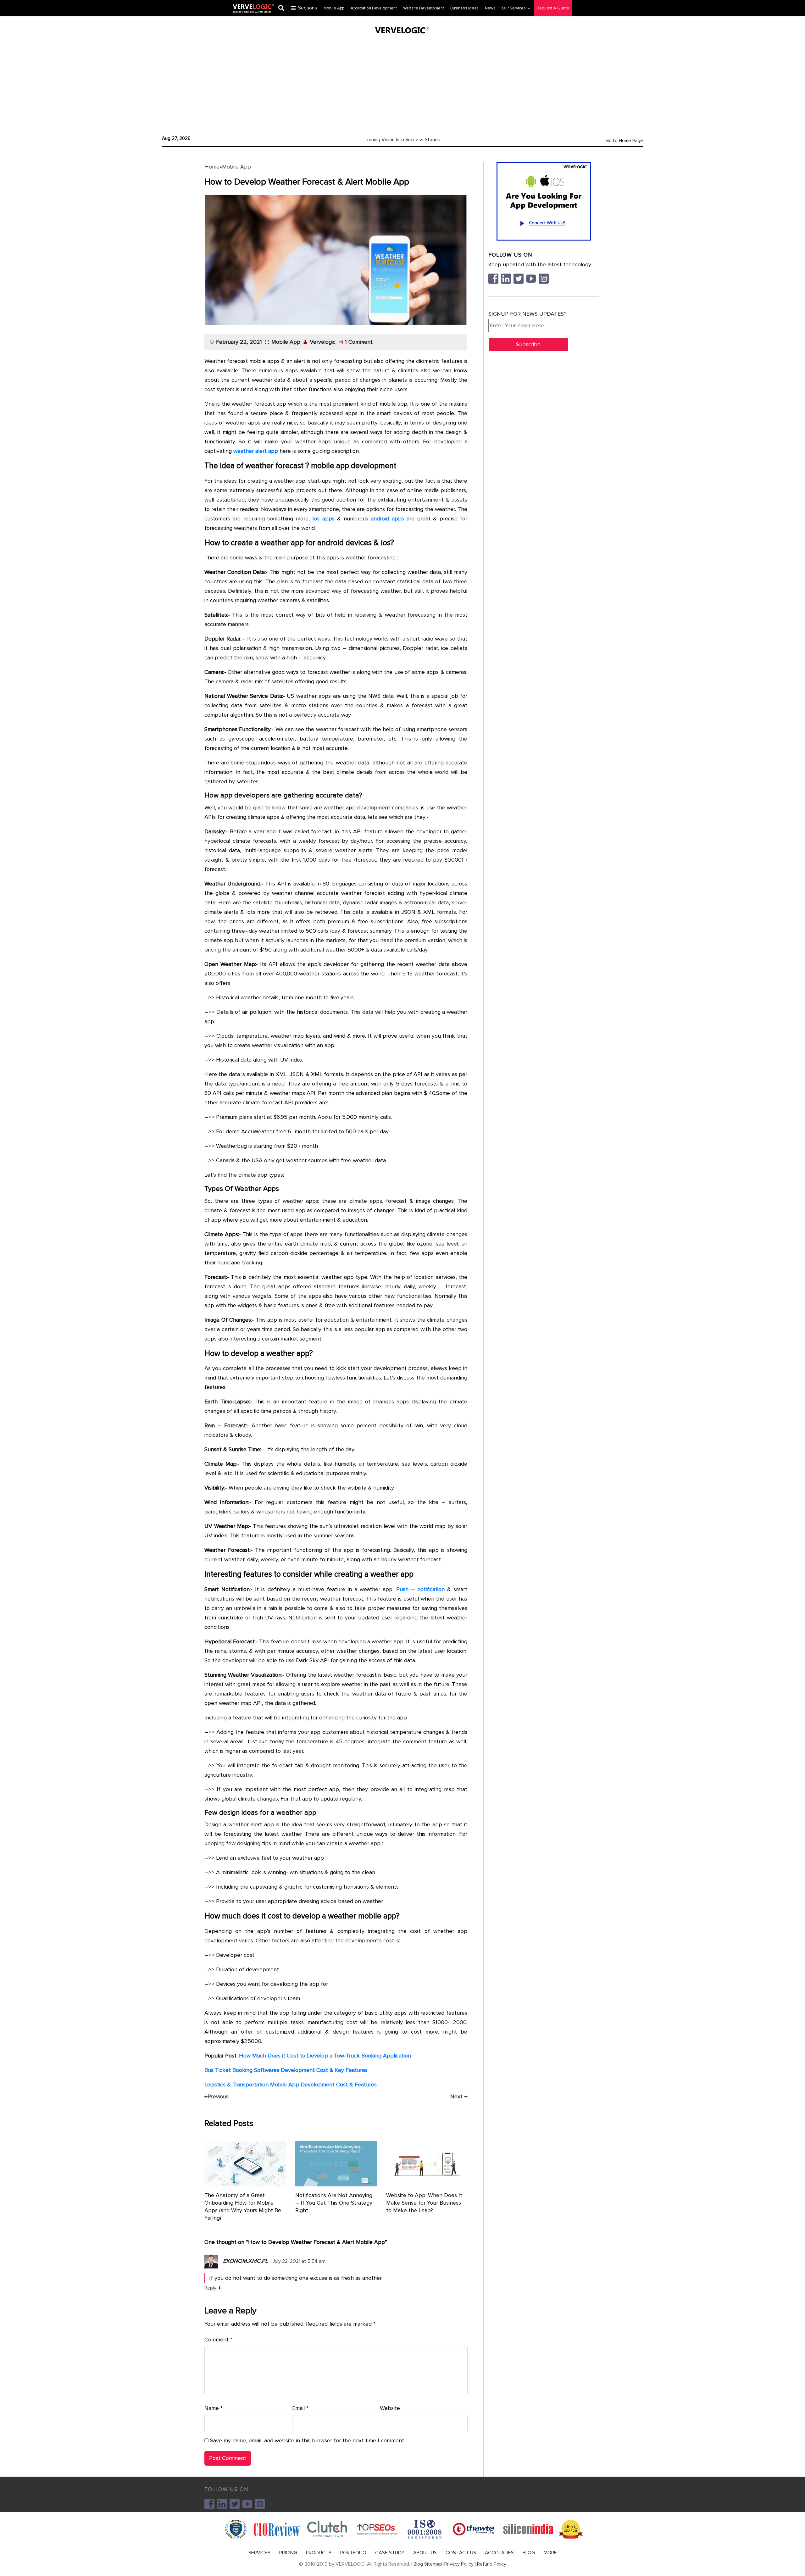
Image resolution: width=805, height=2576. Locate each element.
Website (390, 2408)
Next (459, 2096)
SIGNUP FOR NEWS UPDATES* (527, 314)
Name (214, 2408)
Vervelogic (323, 342)
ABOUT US (425, 2553)
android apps (387, 519)
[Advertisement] (402, 83)
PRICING (288, 2553)
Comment (218, 2340)
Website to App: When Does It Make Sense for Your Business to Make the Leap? (424, 2203)
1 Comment (359, 342)
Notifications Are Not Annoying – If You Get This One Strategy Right (334, 2203)
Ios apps (323, 519)
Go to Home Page (624, 141)
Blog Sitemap (428, 2564)
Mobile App (236, 167)
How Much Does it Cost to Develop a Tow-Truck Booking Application (325, 2056)
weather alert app (256, 451)
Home (212, 167)
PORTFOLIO (353, 2553)
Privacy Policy (459, 2564)
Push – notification (420, 1589)
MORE (550, 2553)
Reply (210, 2288)
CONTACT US (461, 2553)
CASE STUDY (390, 2553)
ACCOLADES (499, 2553)
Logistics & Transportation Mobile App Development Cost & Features (291, 2085)
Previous (217, 2096)
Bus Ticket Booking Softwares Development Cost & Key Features (286, 2070)
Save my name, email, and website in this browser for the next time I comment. (308, 2440)
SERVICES (259, 2553)
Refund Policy (492, 2564)
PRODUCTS (319, 2553)
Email (300, 2408)
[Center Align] (283, 8)
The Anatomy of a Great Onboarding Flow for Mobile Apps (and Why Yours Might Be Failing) (243, 2207)
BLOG (529, 2553)
